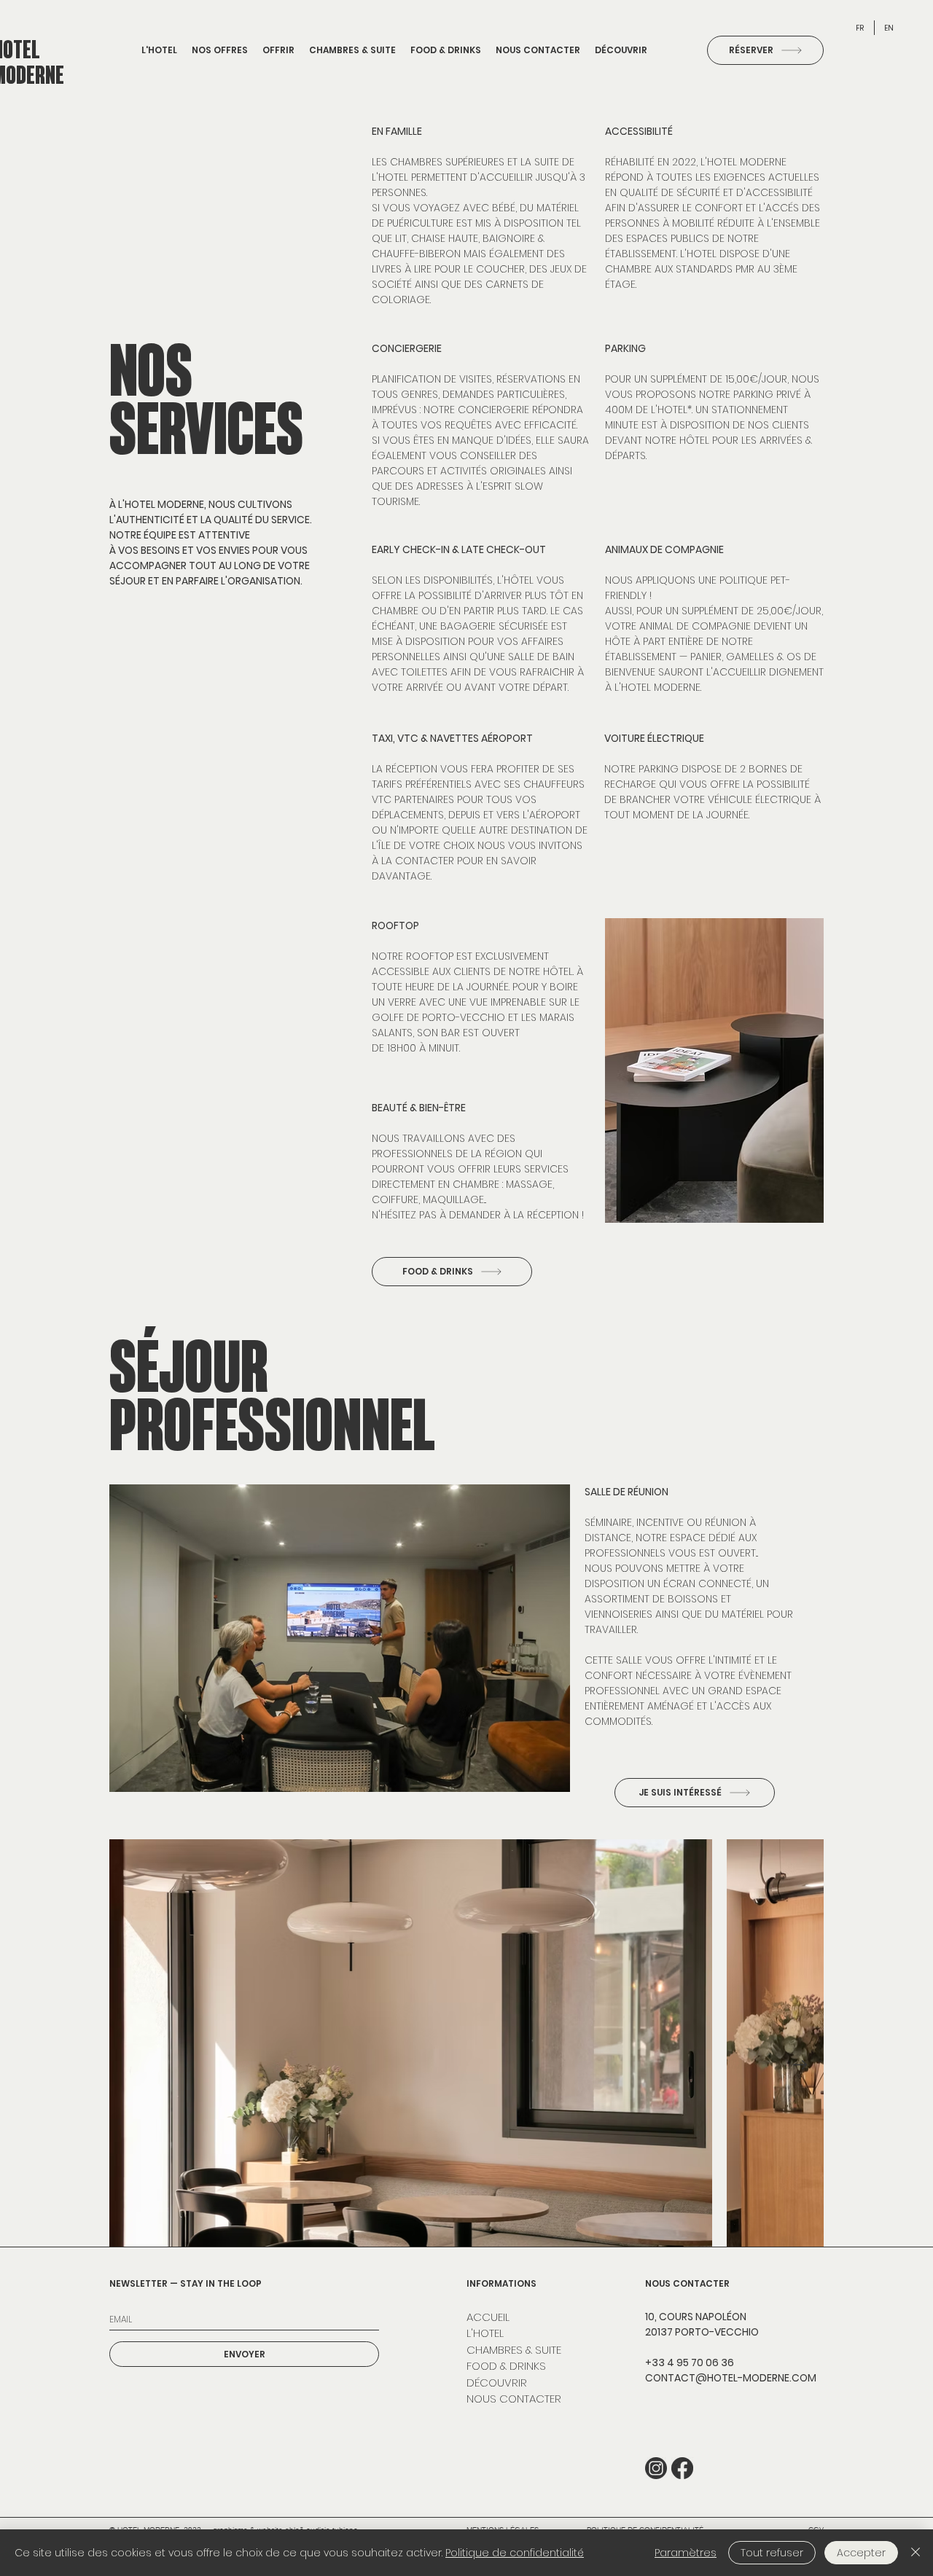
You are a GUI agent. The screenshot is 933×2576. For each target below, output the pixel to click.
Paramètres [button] (686, 2553)
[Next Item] (800, 2066)
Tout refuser (772, 2553)
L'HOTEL (485, 2333)
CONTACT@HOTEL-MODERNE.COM (731, 2378)
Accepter (861, 2553)
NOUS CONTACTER (514, 2399)
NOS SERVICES (206, 399)
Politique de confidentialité (515, 2553)
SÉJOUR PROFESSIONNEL (272, 1395)
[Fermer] (916, 2553)
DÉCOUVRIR (497, 2383)
